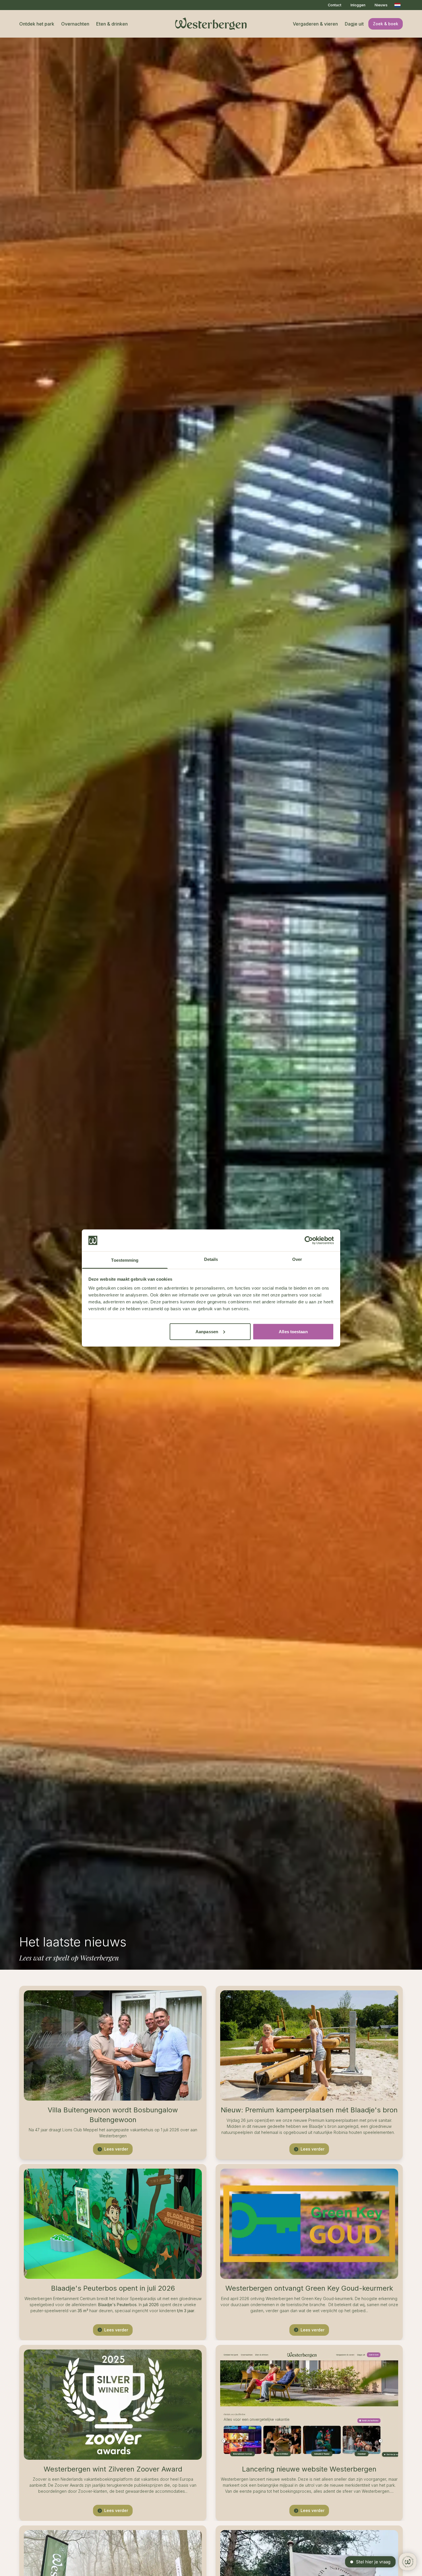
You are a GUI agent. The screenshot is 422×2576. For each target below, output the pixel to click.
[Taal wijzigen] (397, 5)
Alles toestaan (293, 1331)
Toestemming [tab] (125, 1260)
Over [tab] (297, 1259)
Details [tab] (211, 1259)
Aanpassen (207, 1331)
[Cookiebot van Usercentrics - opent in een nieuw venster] (309, 1240)
